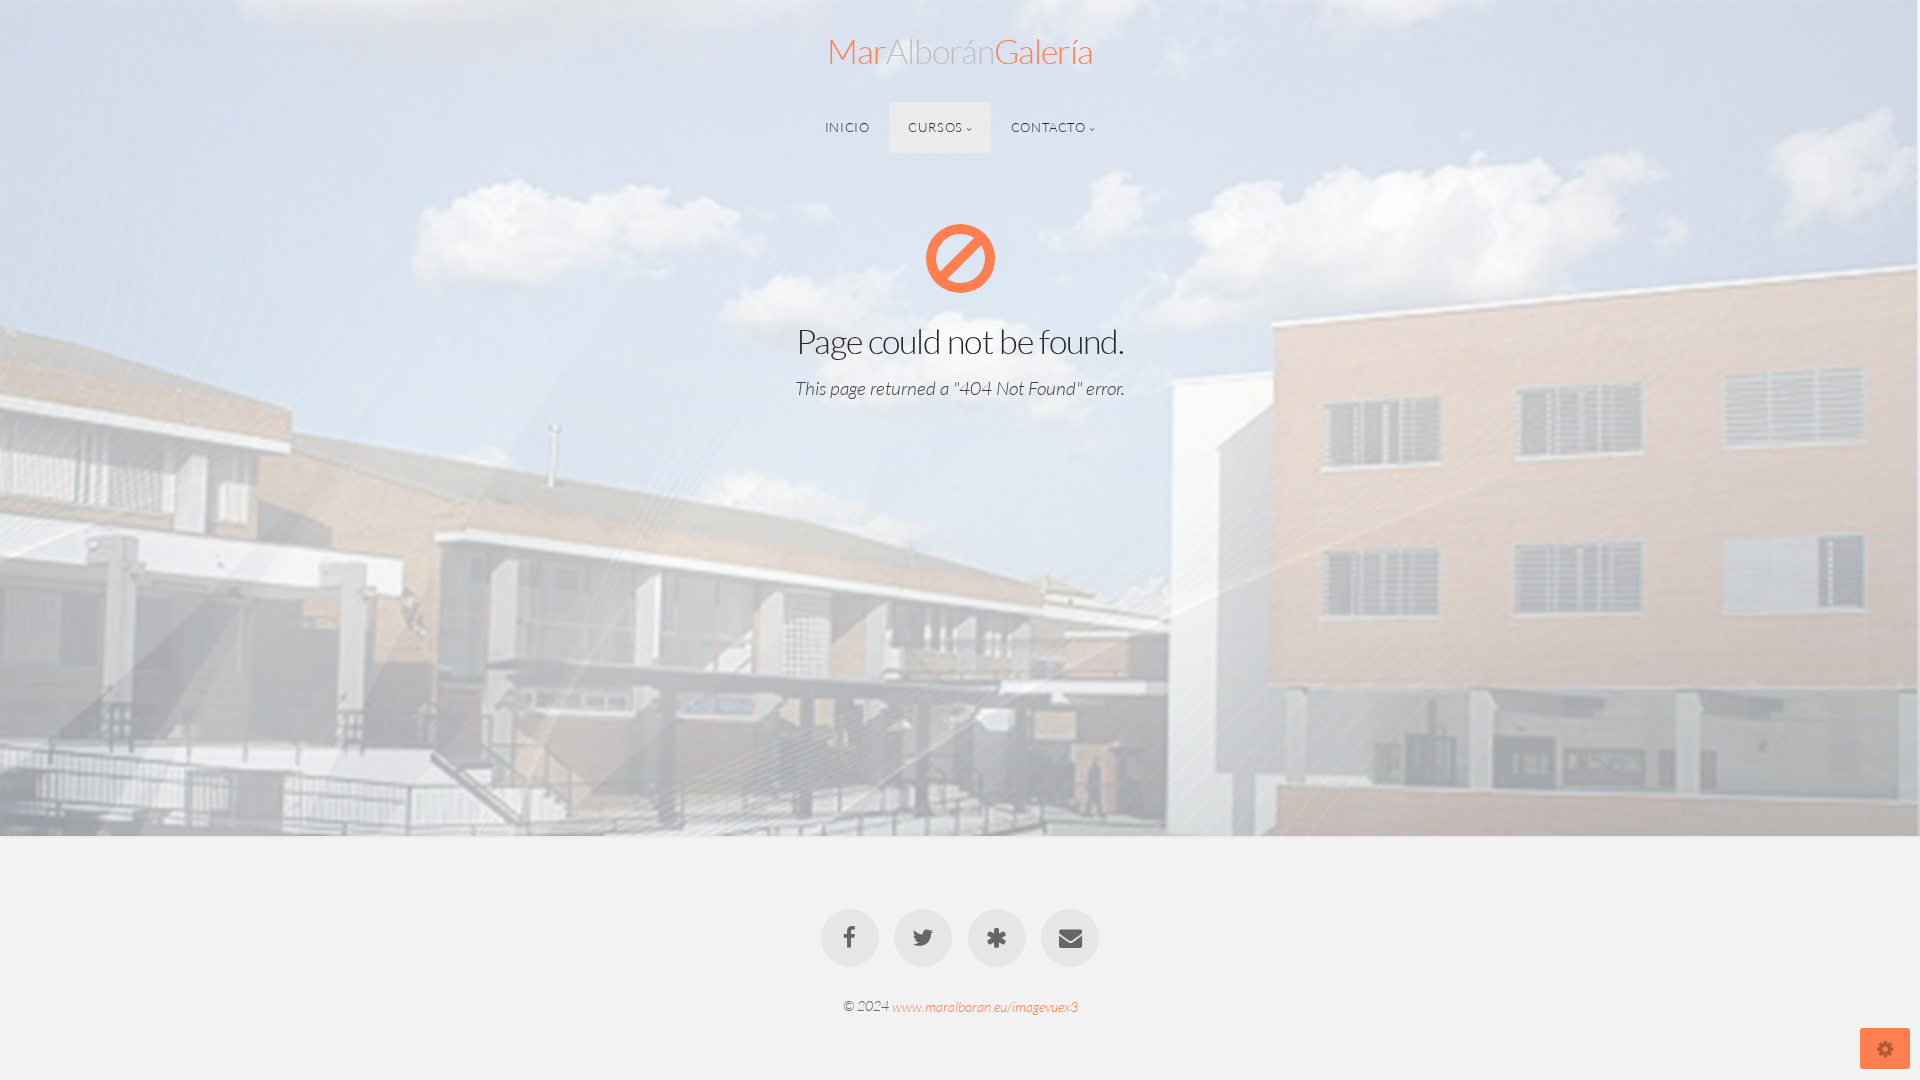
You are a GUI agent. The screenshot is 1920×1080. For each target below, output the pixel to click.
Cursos (935, 127)
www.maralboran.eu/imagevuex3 (985, 1005)
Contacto (1048, 127)
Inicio (847, 127)
